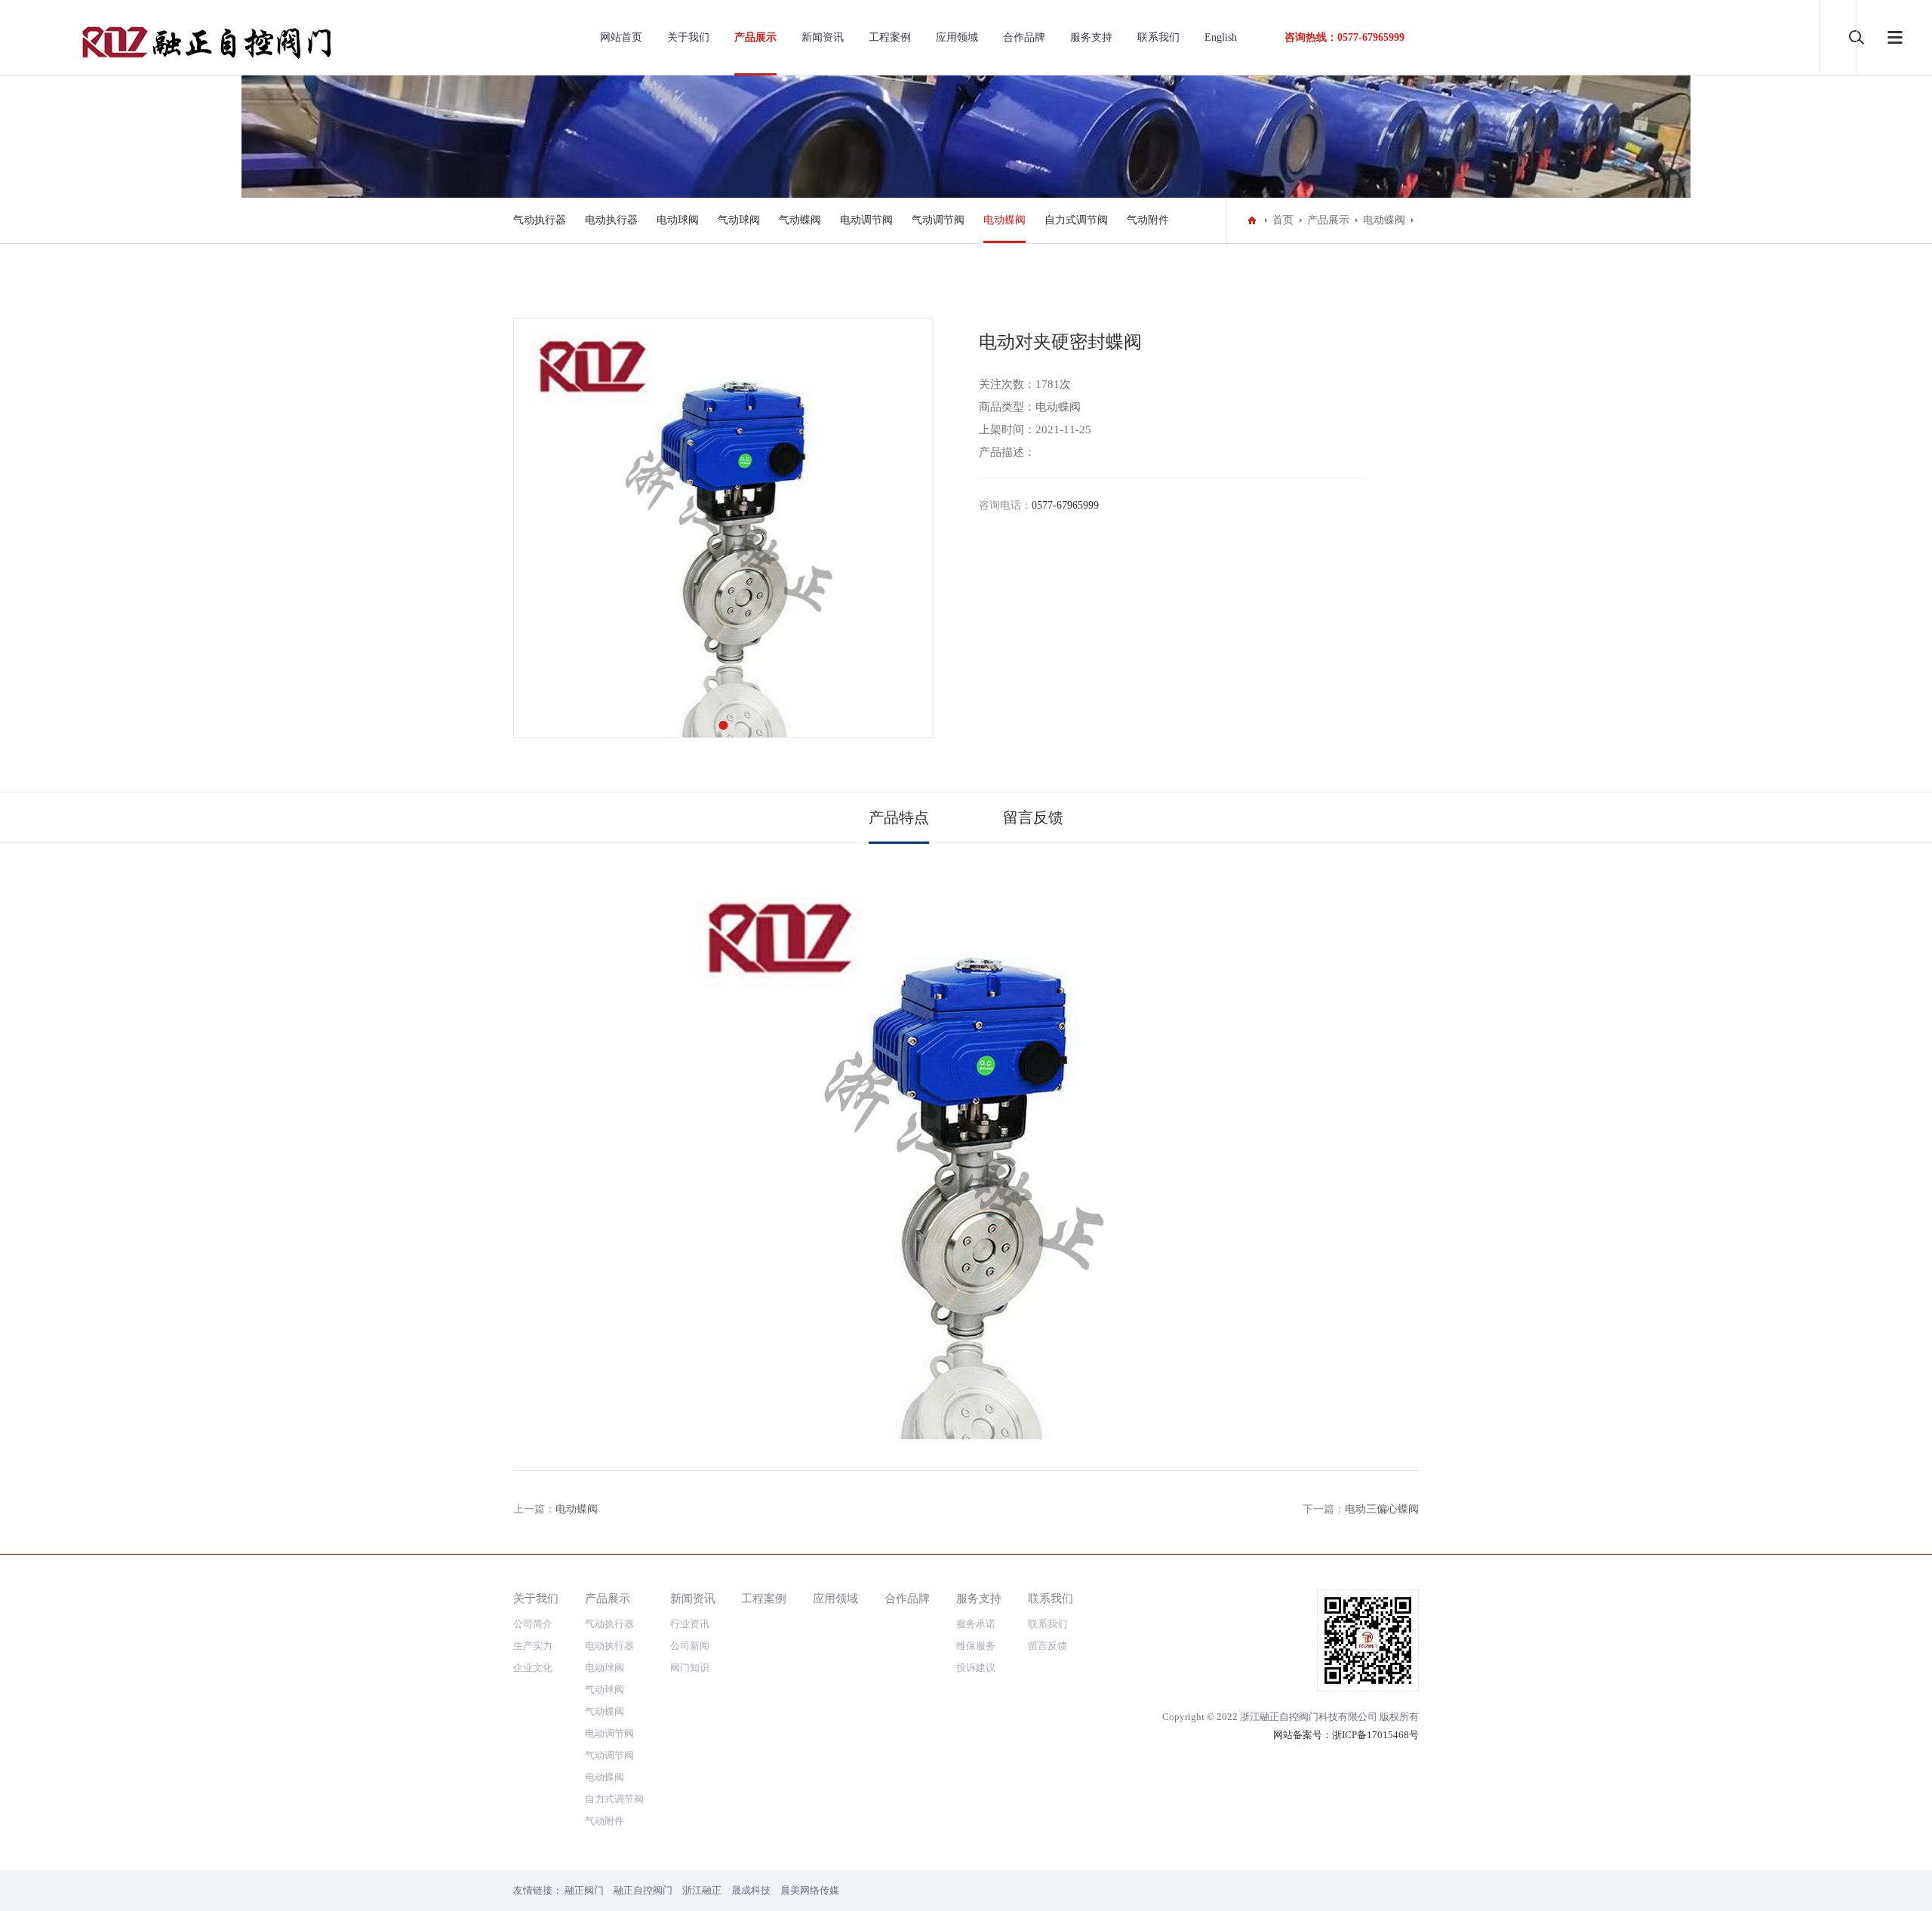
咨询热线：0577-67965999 (1344, 37)
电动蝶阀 (1004, 220)
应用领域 (957, 37)
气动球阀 (739, 220)
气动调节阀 (938, 220)
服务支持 (1091, 37)
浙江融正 (702, 1890)
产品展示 (755, 37)
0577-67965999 (1065, 505)
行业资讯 (690, 1624)
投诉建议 (976, 1668)
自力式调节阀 (1076, 220)
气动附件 (1148, 220)
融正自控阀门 (643, 1890)
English (1221, 37)
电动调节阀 (866, 220)
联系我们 (1158, 37)
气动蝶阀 (800, 220)
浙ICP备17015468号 (1375, 1735)
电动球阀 (678, 220)
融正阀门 (584, 1890)
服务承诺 (976, 1624)
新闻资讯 (823, 37)
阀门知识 (690, 1668)
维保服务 (976, 1646)
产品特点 (899, 817)
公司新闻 (690, 1646)
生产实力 (533, 1646)
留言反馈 (1033, 817)
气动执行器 (540, 220)
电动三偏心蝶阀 (1382, 1509)
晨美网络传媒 (810, 1890)
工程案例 (890, 37)
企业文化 (533, 1668)
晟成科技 (751, 1890)
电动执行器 (611, 220)
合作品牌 (1024, 37)
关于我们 (688, 37)
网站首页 (621, 37)
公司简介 (533, 1624)
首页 (1283, 220)
